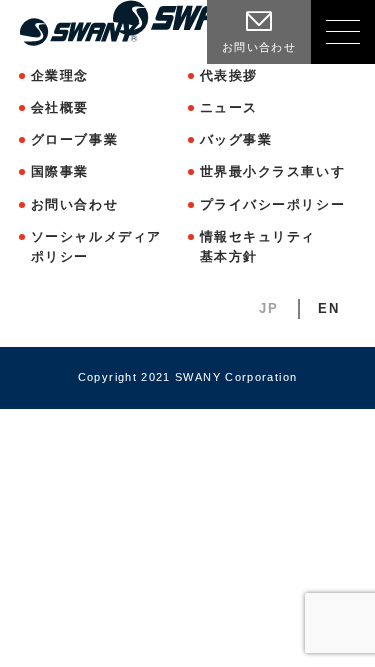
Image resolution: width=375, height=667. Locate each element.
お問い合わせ (74, 204)
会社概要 (60, 107)
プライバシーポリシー (273, 204)
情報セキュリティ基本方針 (258, 246)
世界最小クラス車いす (273, 171)
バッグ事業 (236, 139)
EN (328, 308)
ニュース (229, 107)
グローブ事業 (74, 139)
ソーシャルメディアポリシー (96, 246)
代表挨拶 (229, 75)
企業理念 (60, 75)
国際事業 (60, 171)
